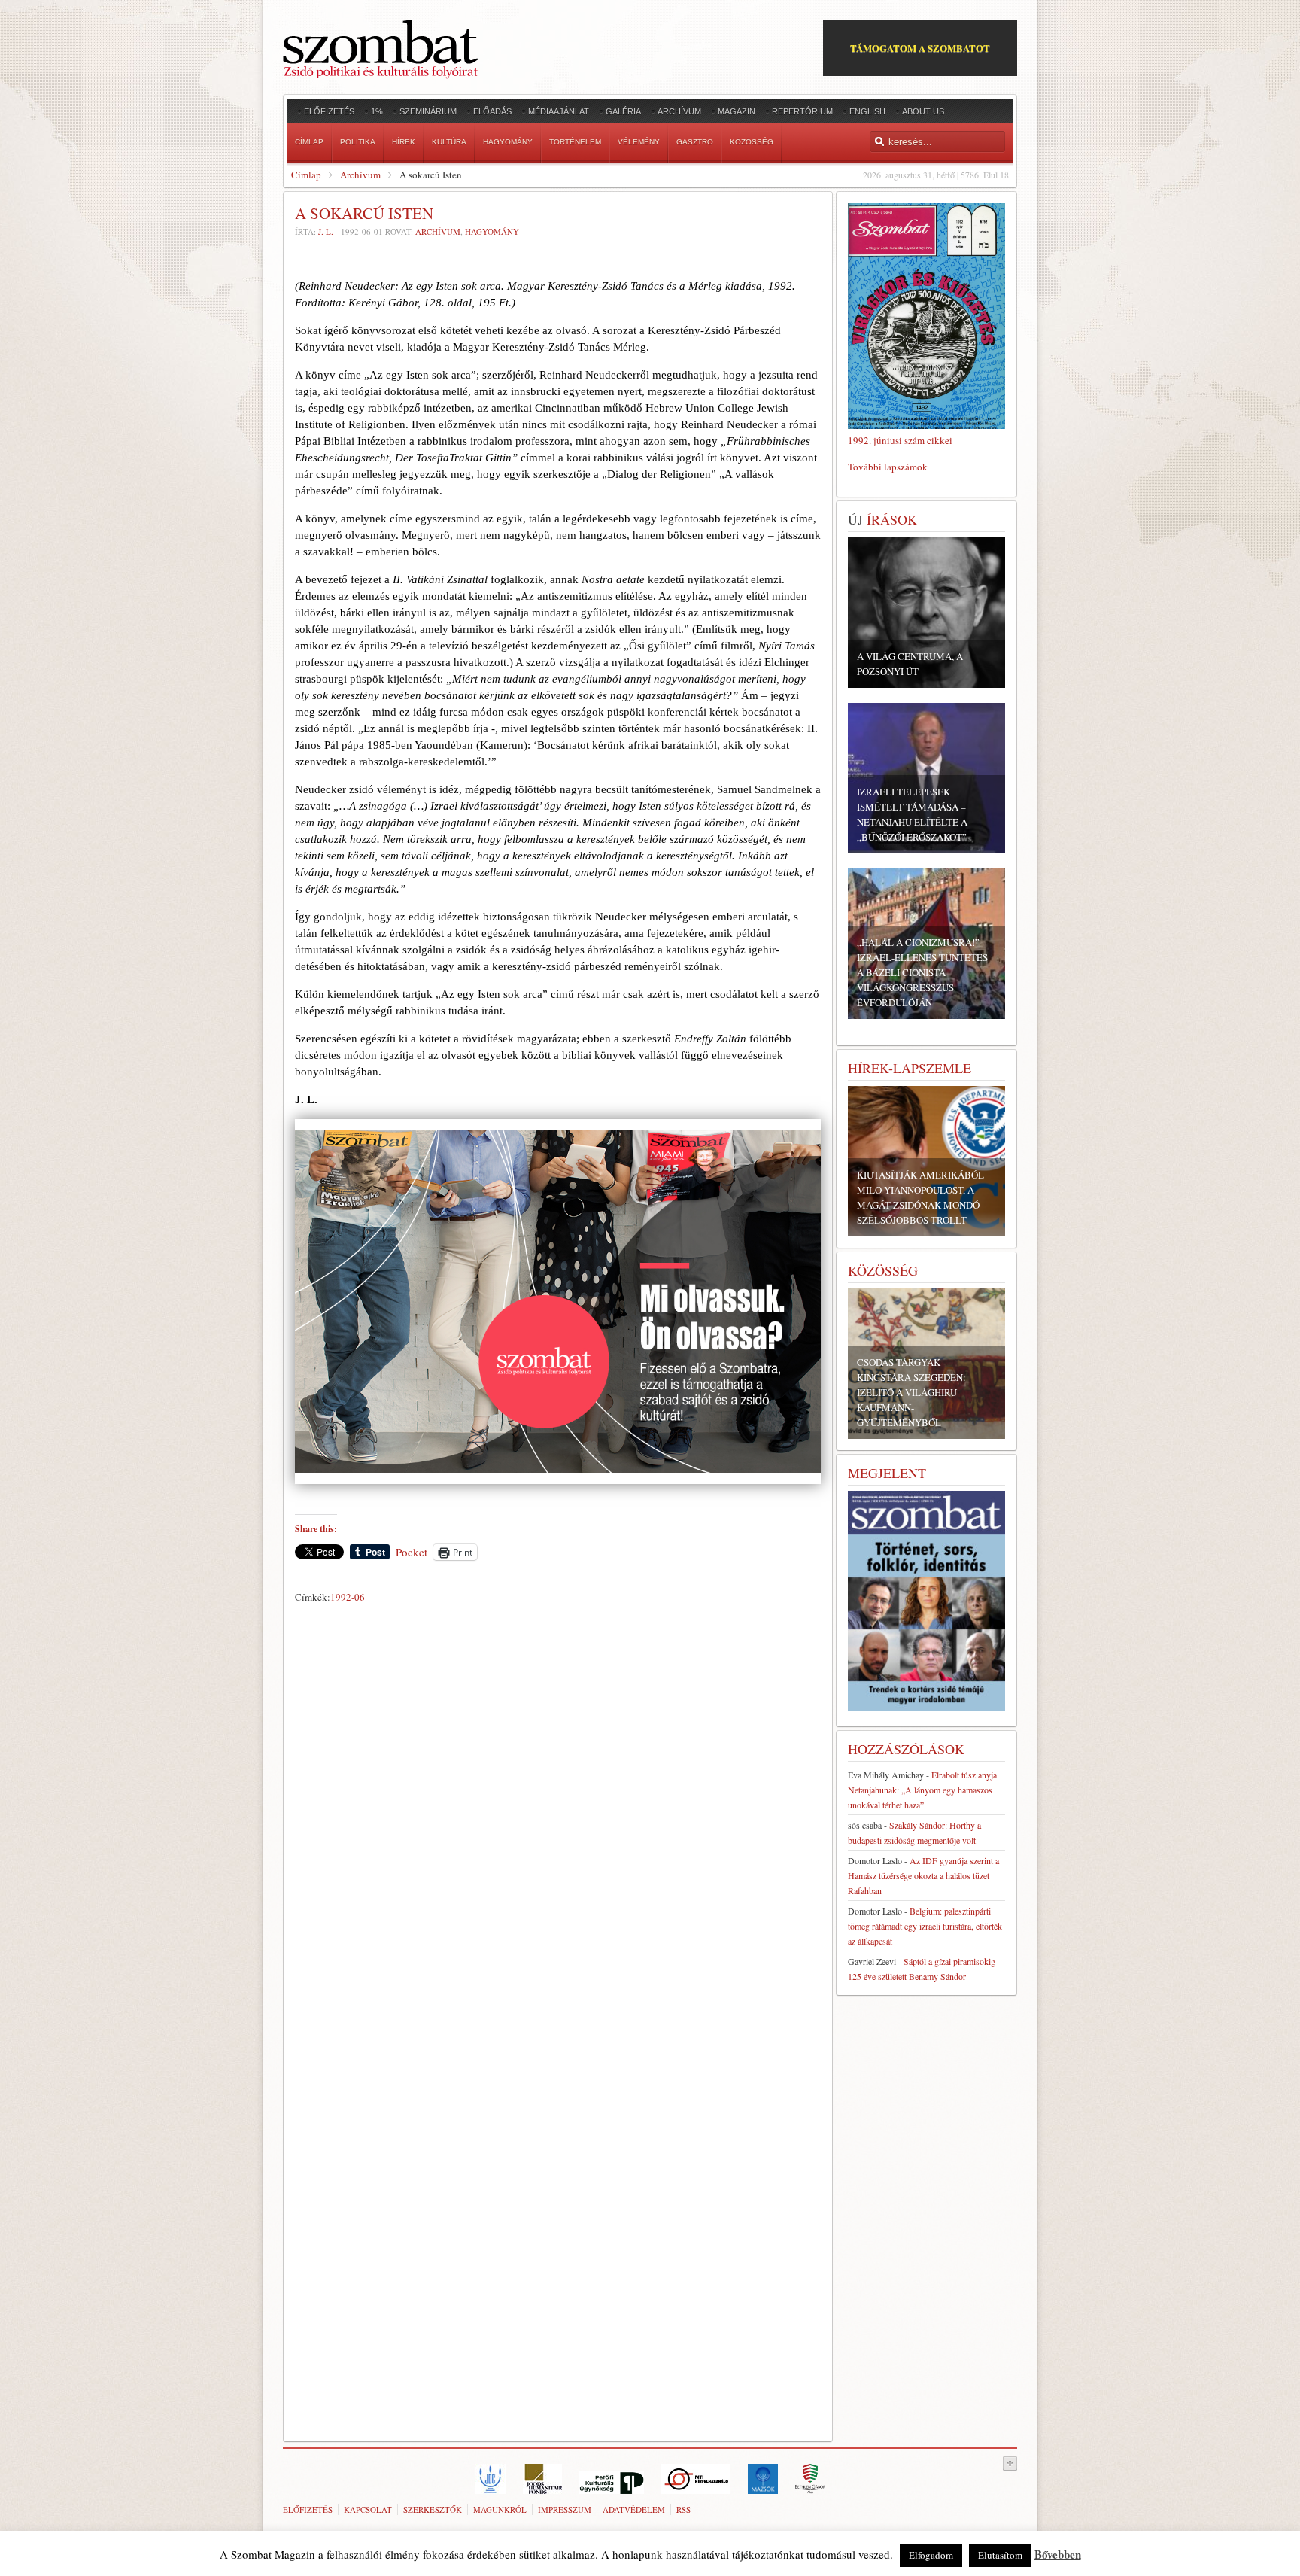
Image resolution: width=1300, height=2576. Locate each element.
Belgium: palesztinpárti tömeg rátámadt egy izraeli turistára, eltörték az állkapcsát (925, 1926)
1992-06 (348, 1597)
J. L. (326, 231)
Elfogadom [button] (931, 2555)
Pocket (412, 1552)
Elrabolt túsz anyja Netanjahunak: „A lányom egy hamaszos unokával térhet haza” (922, 1790)
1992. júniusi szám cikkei (900, 440)
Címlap (306, 175)
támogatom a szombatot (920, 48)
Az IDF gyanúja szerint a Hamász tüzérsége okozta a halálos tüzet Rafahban (923, 1875)
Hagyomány (492, 231)
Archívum (360, 175)
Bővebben (1058, 2554)
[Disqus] (558, 1819)
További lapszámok (888, 467)
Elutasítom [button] (1000, 2555)
